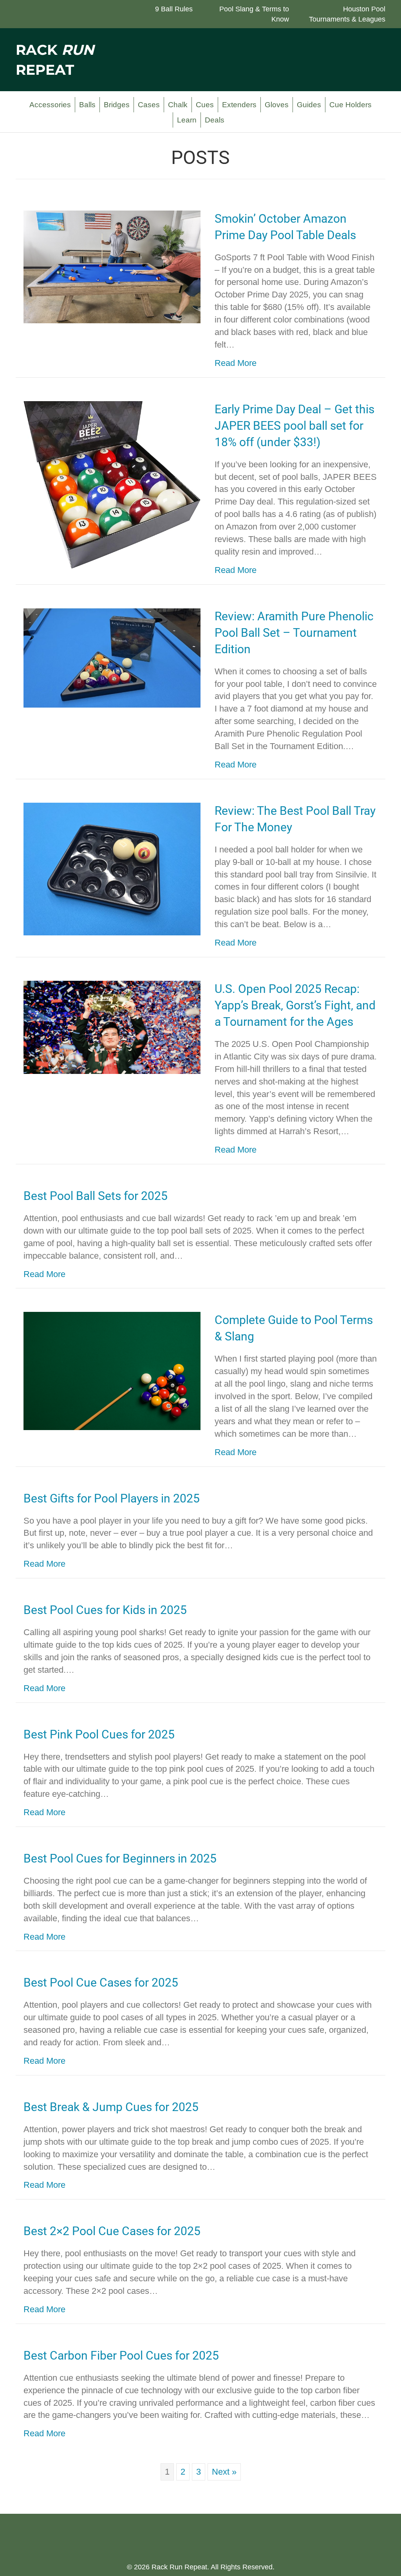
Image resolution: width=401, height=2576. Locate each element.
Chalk (178, 105)
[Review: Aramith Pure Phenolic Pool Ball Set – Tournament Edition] (112, 657)
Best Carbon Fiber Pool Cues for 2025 (121, 2355)
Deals (215, 120)
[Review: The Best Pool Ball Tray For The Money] (112, 868)
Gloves (277, 105)
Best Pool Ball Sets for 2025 (96, 1196)
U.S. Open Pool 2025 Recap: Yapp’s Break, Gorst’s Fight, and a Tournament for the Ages (295, 1005)
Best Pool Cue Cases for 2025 (101, 1982)
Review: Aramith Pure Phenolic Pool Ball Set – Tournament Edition (294, 633)
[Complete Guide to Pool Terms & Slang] (112, 1370)
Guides (309, 105)
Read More (236, 363)
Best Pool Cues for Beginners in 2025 (120, 1858)
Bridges (117, 105)
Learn (187, 120)
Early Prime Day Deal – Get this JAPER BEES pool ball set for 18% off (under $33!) (294, 426)
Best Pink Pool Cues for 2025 (99, 1734)
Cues (205, 105)
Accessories (50, 105)
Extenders (239, 105)
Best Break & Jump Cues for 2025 (111, 2107)
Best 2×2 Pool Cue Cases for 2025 (112, 2231)
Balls (87, 105)
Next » (224, 2472)
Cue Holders (350, 105)
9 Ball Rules (174, 9)
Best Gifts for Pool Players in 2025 (112, 1498)
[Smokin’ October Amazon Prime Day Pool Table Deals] (112, 266)
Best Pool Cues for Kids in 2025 (105, 1610)
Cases (149, 105)
